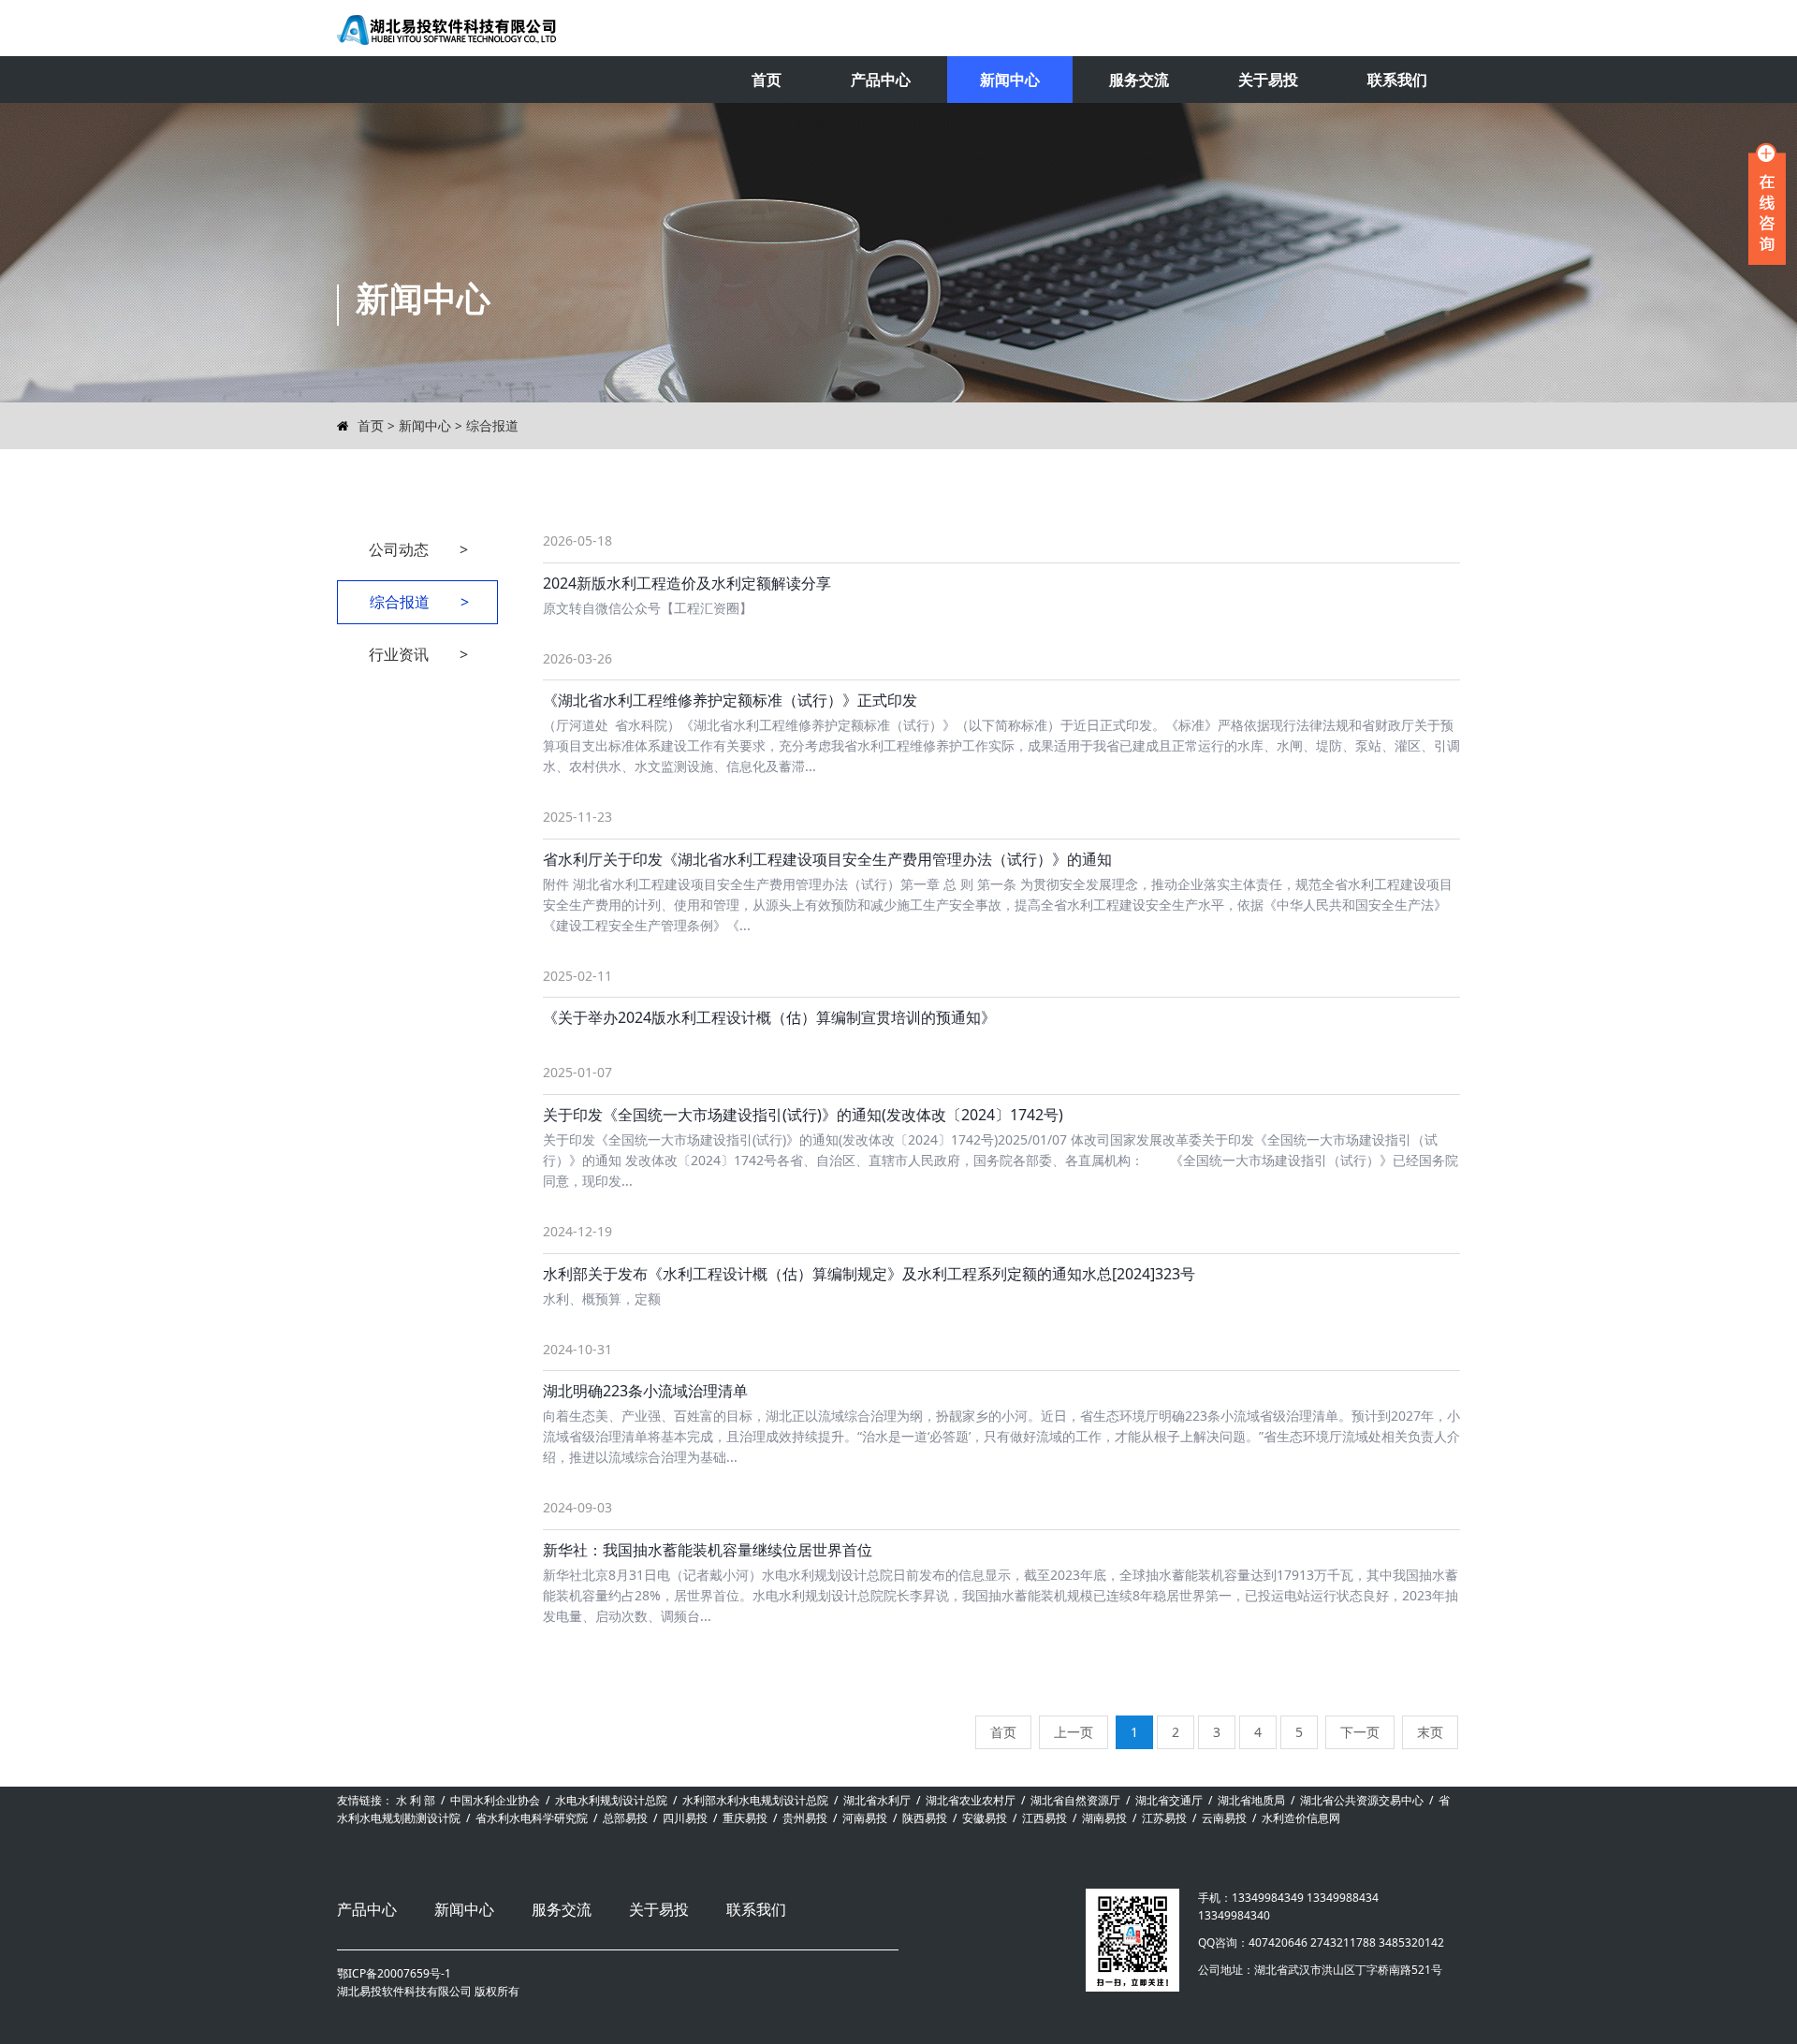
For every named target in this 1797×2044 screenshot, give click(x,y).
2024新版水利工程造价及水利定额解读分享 (687, 583)
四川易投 (685, 1818)
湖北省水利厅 (877, 1800)
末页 (1430, 1732)
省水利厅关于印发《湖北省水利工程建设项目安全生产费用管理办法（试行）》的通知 (827, 859)
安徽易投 (985, 1818)
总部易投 (625, 1818)
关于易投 (1268, 80)
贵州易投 (805, 1818)
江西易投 (1045, 1818)
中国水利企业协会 (495, 1800)
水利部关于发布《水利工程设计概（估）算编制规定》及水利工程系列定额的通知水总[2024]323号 (869, 1274)
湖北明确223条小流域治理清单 (645, 1391)
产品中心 (881, 80)
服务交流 (1139, 80)
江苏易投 (1164, 1818)
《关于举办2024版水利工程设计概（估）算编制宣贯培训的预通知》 (769, 1017)
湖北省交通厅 (1169, 1800)
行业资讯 (419, 654)
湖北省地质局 (1251, 1800)
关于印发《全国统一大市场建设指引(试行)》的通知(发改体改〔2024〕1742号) (803, 1115)
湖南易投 (1104, 1818)
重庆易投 (745, 1818)
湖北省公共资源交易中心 (1362, 1800)
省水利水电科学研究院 (532, 1818)
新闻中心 (1010, 80)
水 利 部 (416, 1800)
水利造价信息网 (1301, 1818)
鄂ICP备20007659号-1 (394, 1973)
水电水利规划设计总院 (611, 1800)
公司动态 (419, 549)
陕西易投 (925, 1818)
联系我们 (1397, 80)
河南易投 (865, 1818)
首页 (767, 80)
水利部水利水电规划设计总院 (755, 1800)
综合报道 (492, 425)
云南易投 (1224, 1818)
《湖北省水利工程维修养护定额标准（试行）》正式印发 (730, 700)
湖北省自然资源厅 (1075, 1800)
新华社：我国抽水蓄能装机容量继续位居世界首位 (708, 1550)
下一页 (1360, 1732)
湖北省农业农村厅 (971, 1800)
